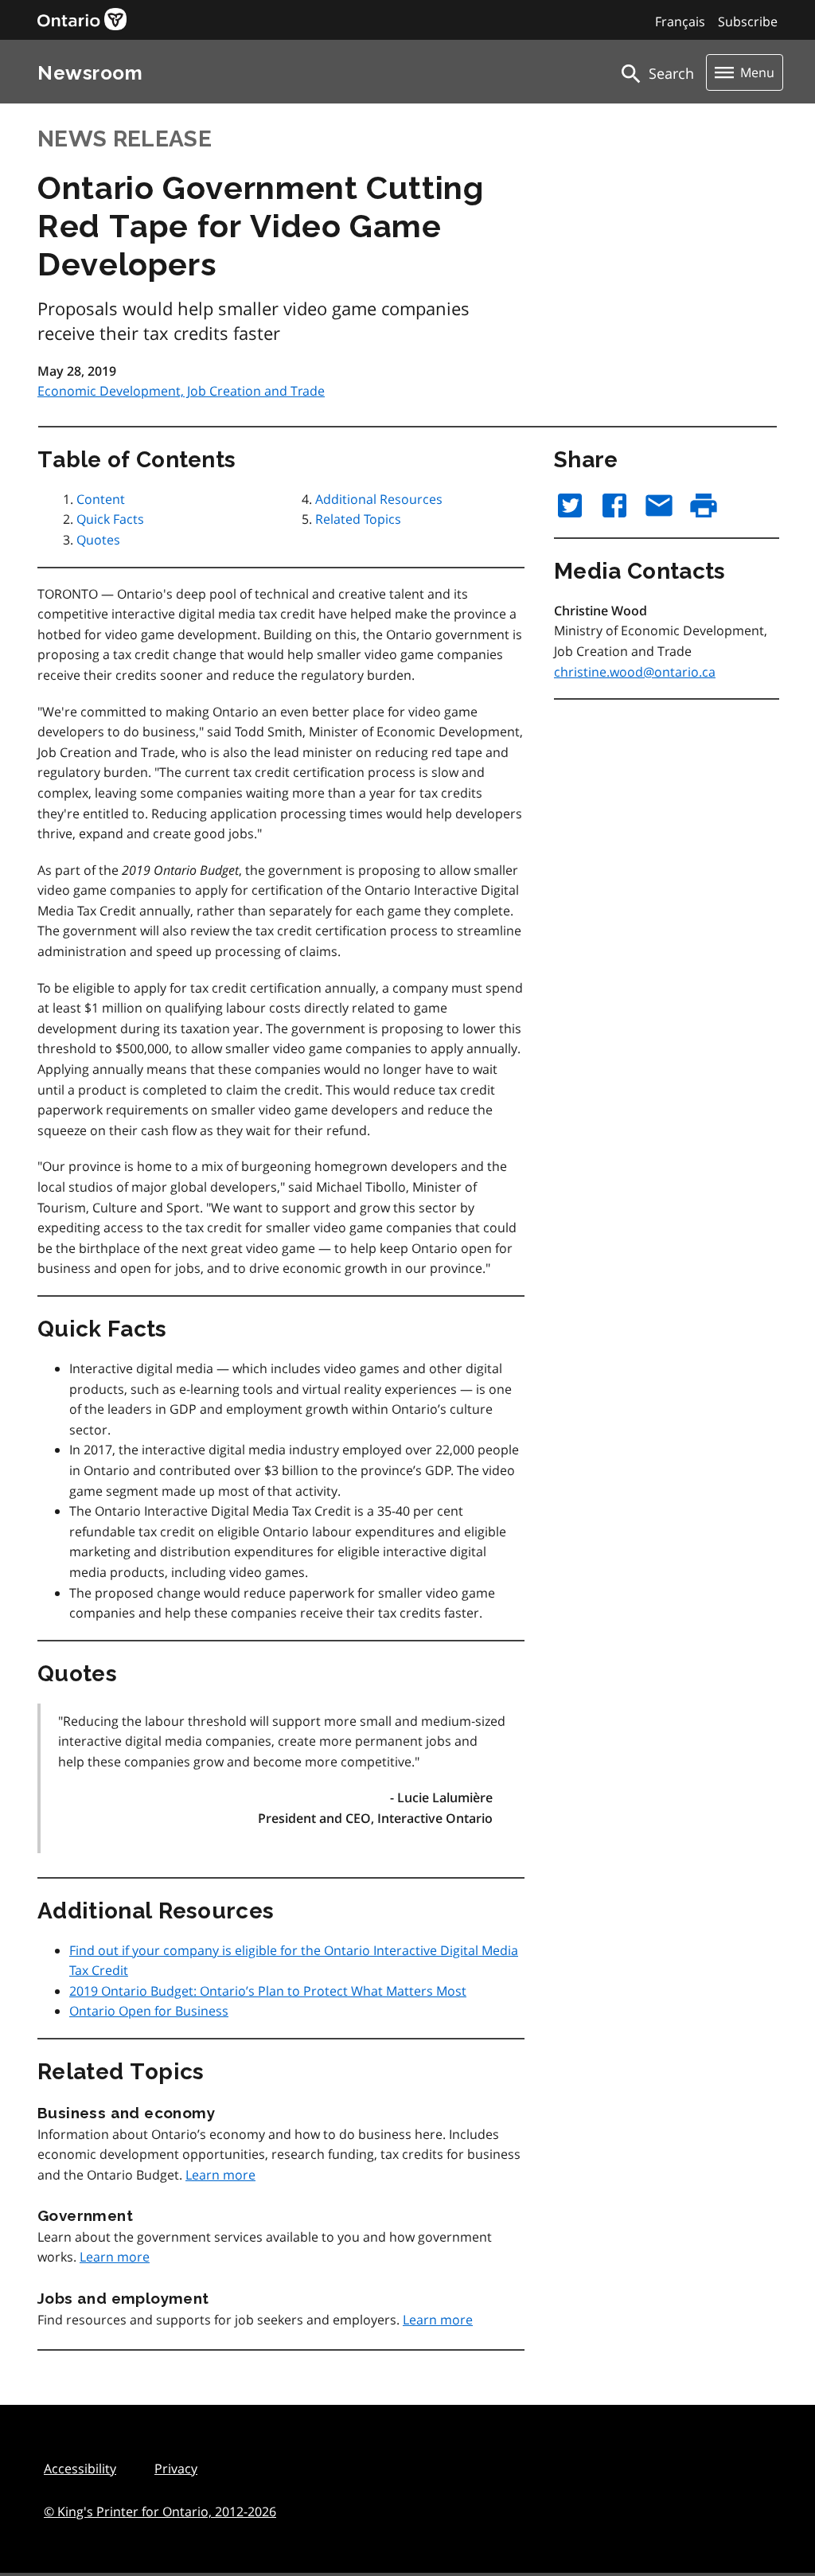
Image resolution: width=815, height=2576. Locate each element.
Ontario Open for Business (149, 2011)
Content (101, 499)
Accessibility (80, 2469)
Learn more (220, 2175)
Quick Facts (110, 519)
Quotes (98, 540)
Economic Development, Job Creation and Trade (181, 391)
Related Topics (358, 519)
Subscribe (748, 21)
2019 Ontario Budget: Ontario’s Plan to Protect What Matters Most (268, 1991)
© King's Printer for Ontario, (160, 2512)
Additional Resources (379, 499)
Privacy (176, 2469)
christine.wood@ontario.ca (635, 672)
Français (680, 21)
